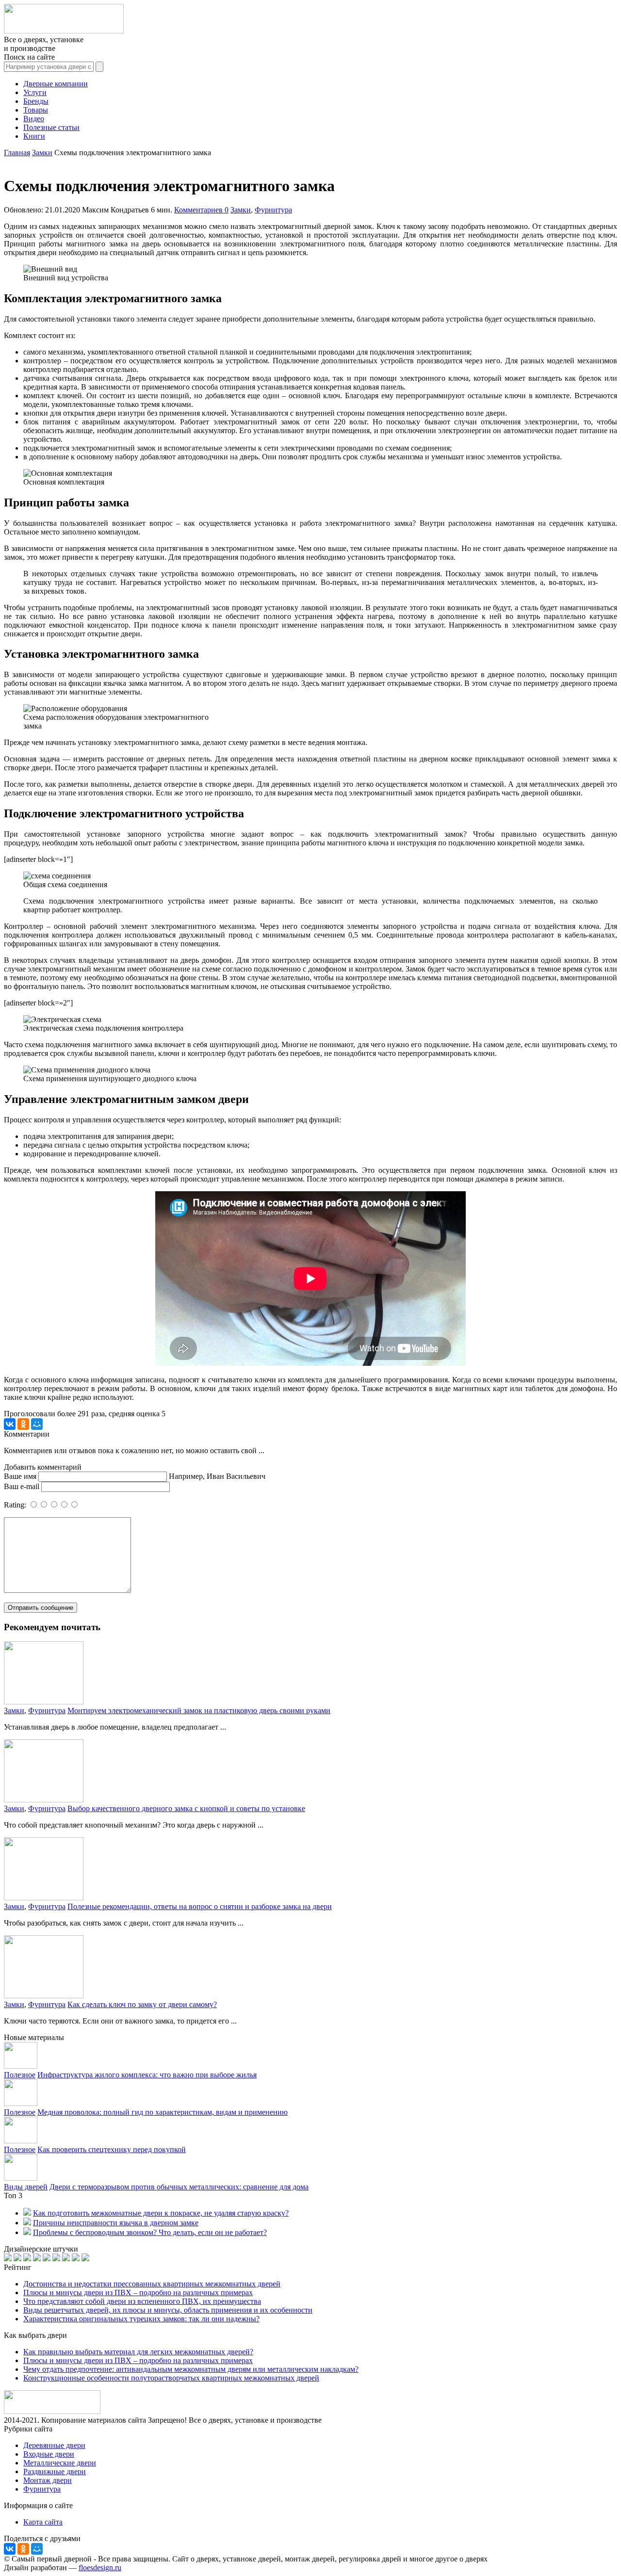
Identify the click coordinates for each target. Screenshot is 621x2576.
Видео (34, 119)
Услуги (35, 92)
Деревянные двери (54, 2445)
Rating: (16, 1505)
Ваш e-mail (22, 1486)
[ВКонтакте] (10, 1424)
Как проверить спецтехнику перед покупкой (112, 2149)
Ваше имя (20, 1476)
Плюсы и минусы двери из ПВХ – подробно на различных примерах (138, 2292)
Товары (36, 110)
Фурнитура (273, 210)
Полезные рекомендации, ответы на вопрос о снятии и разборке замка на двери (200, 1906)
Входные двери (49, 2454)
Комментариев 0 (201, 210)
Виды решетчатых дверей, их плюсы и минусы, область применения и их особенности (168, 2310)
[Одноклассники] (23, 1424)
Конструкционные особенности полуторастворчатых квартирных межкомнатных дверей (171, 2378)
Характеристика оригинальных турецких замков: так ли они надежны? (141, 2319)
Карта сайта (43, 2522)
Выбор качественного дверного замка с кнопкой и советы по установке (186, 1808)
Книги (34, 136)
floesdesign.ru (100, 2568)
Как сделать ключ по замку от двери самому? (142, 2004)
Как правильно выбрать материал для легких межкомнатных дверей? (138, 2352)
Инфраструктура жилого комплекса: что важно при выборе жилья (147, 2075)
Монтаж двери (48, 2480)
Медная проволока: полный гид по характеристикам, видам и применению (163, 2112)
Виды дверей (26, 2187)
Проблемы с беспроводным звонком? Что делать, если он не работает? (150, 2232)
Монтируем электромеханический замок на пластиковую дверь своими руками (199, 1710)
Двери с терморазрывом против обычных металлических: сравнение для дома (179, 2187)
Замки (241, 210)
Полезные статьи (51, 127)
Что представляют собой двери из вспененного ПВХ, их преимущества (142, 2301)
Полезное (20, 2075)
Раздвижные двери (55, 2471)
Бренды (36, 101)
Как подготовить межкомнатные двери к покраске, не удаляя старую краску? (161, 2213)
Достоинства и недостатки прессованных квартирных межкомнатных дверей (152, 2284)
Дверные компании (56, 84)
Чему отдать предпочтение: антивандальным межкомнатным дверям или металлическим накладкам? (191, 2369)
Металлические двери (60, 2463)
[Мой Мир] (37, 1424)
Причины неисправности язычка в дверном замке (116, 2223)
